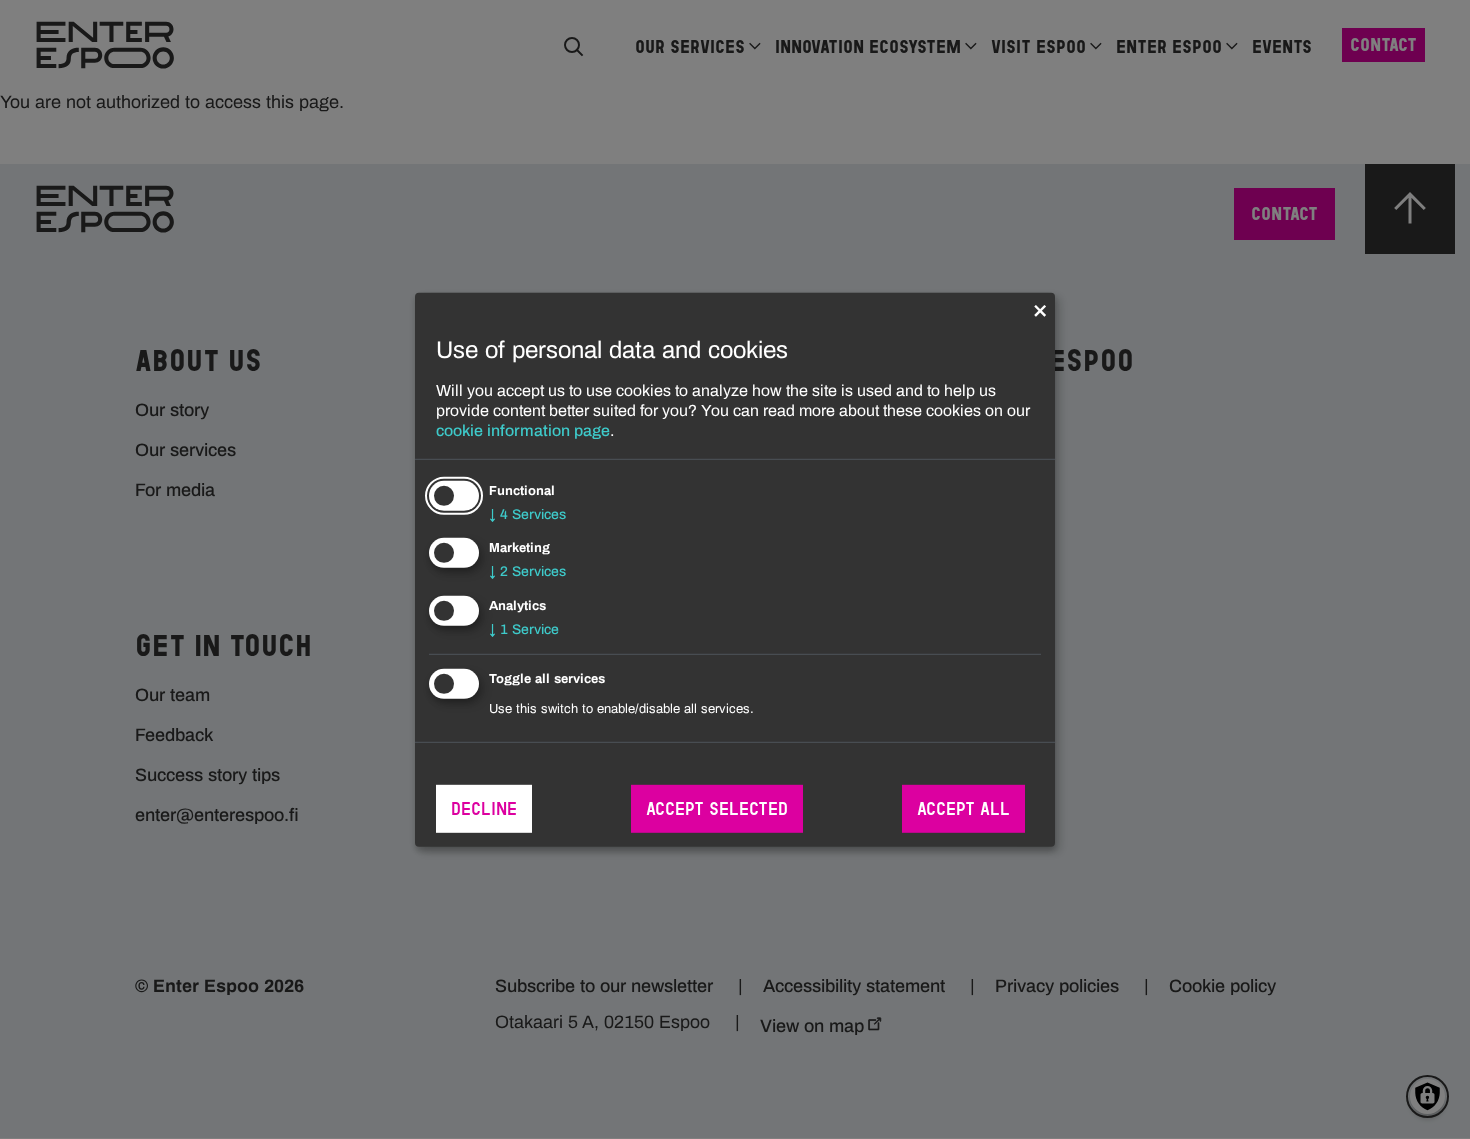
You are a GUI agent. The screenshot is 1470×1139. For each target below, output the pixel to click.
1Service (524, 629)
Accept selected (717, 809)
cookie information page (523, 429)
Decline (484, 809)
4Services (527, 513)
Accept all (963, 809)
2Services (527, 571)
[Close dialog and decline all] (1040, 304)
